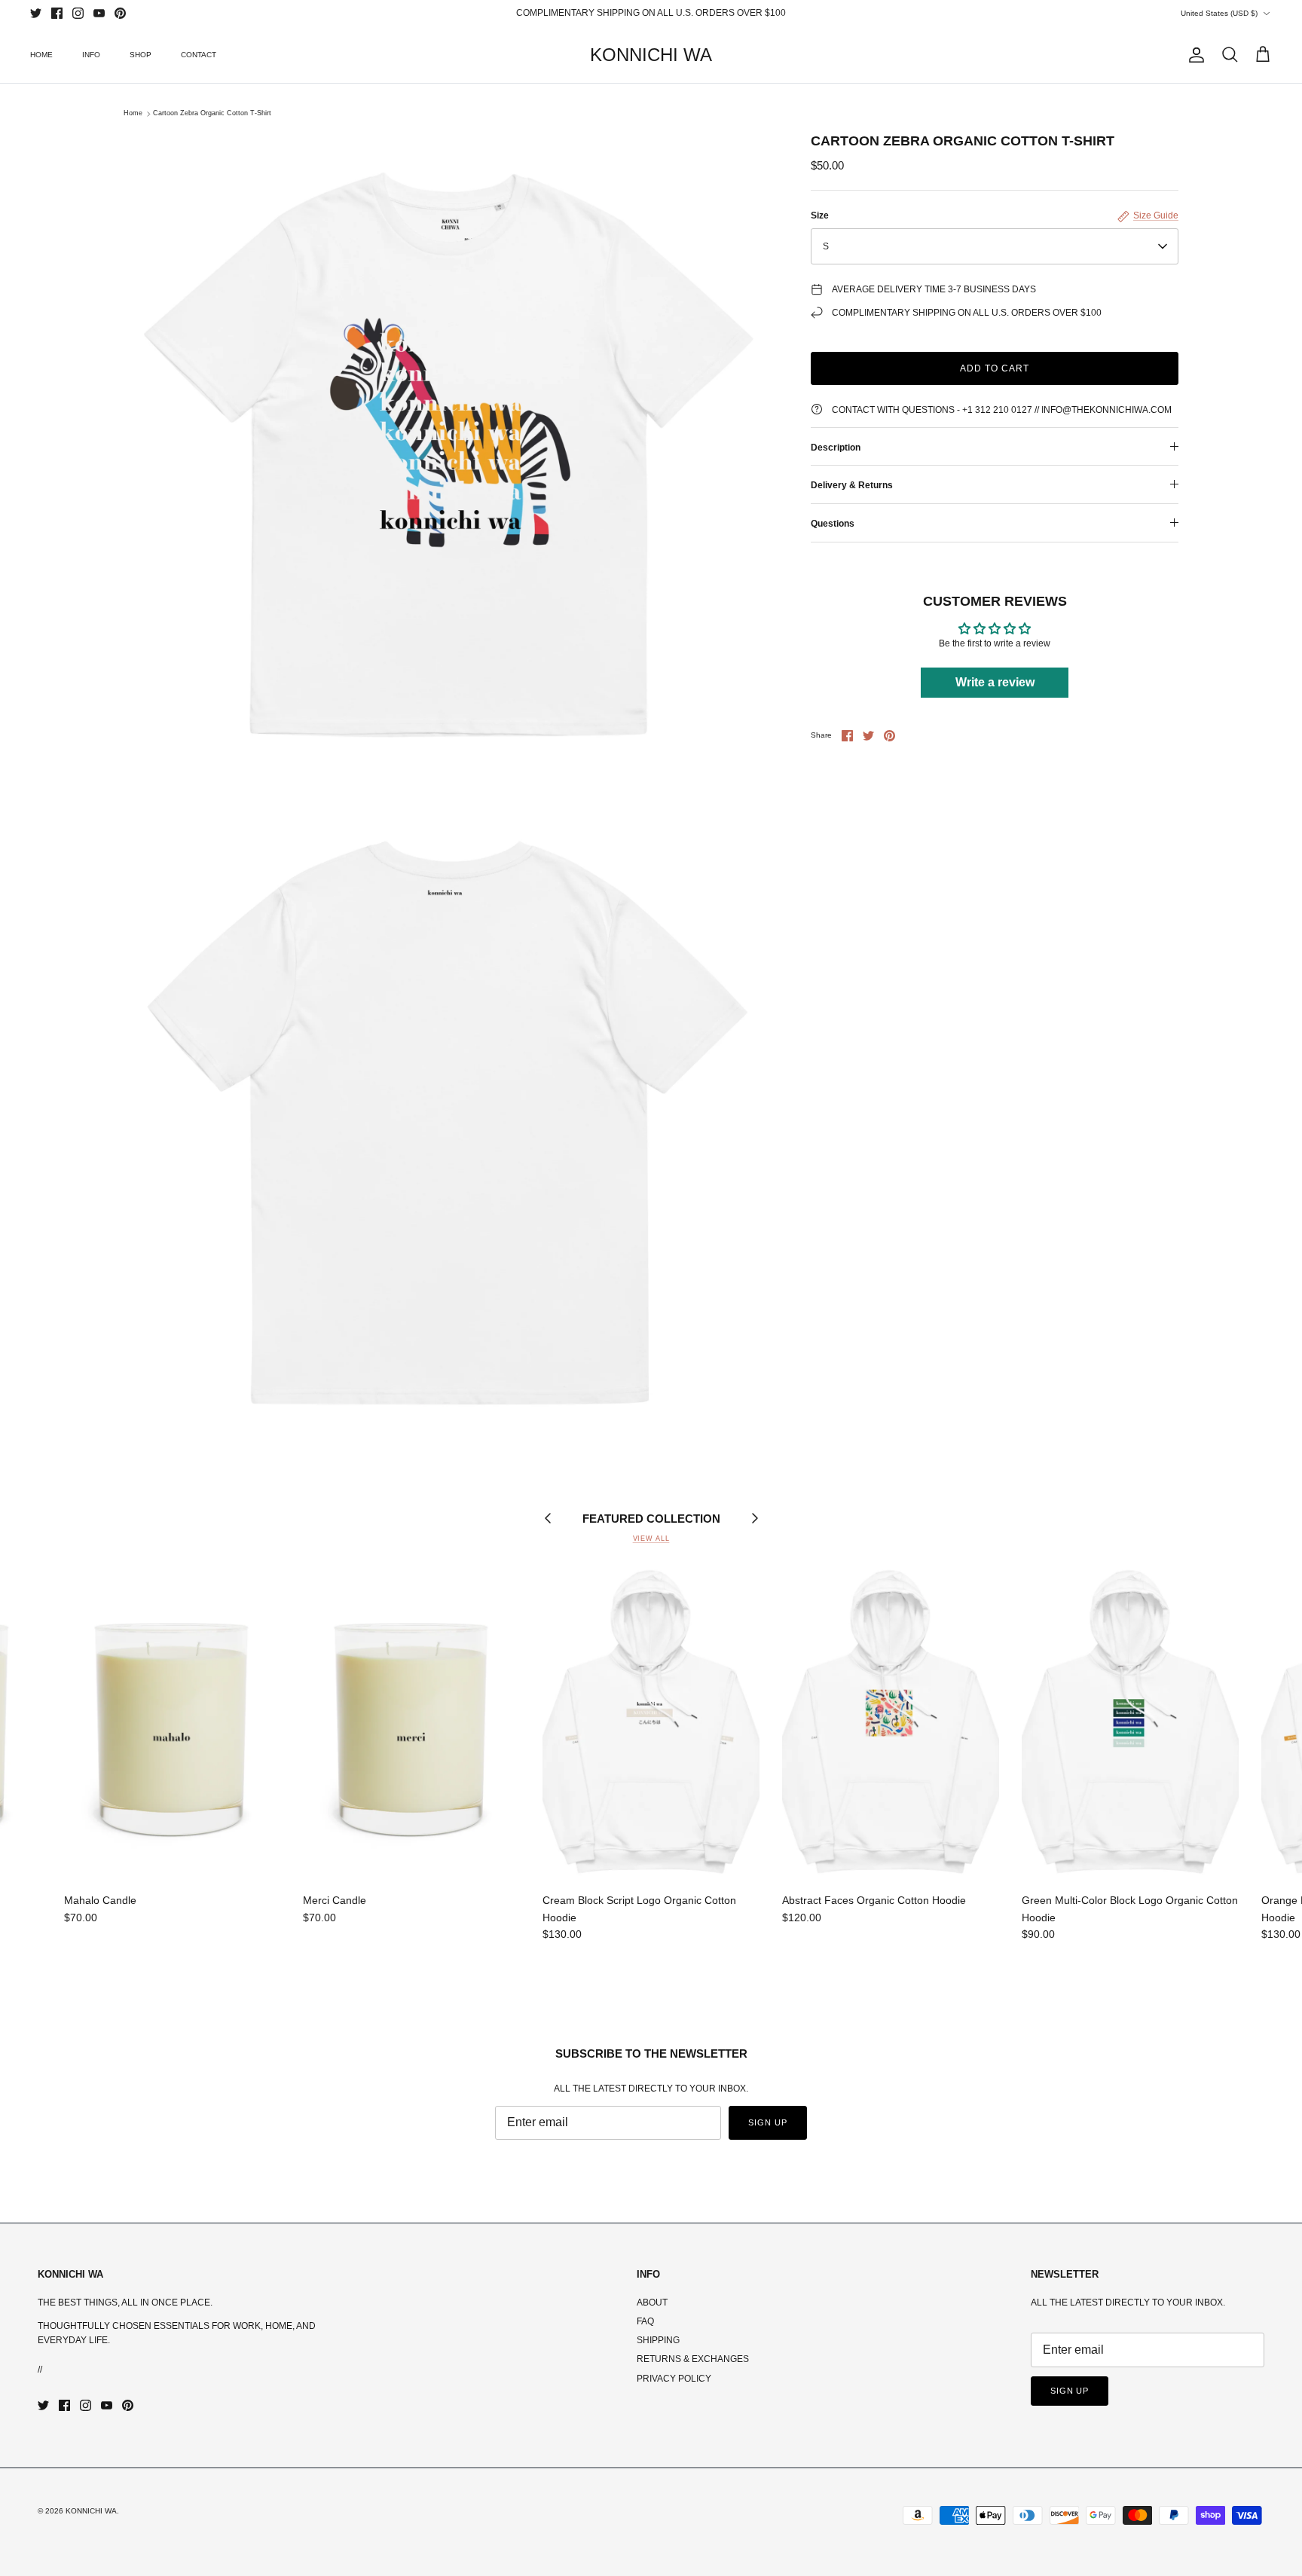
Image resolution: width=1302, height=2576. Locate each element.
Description (836, 448)
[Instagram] (78, 13)
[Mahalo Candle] (173, 1723)
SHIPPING (658, 2340)
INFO (91, 55)
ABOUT (652, 2303)
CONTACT (199, 55)
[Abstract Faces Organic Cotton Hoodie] (891, 1723)
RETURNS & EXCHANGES (693, 2359)
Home (133, 114)
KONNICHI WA (91, 2511)
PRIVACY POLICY (674, 2379)
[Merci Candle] (411, 1723)
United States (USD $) (1219, 13)
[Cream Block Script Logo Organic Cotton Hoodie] (651, 1723)
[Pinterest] (120, 13)
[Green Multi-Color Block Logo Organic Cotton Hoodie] (1130, 1723)
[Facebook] (57, 13)
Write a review (995, 682)
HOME (41, 55)
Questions (833, 524)
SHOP (141, 55)
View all (651, 1539)
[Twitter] (36, 13)
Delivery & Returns (852, 485)
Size (820, 215)
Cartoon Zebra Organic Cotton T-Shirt (212, 114)
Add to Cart (995, 368)
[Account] (1193, 55)
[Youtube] (99, 13)
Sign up (767, 2122)
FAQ (645, 2321)
